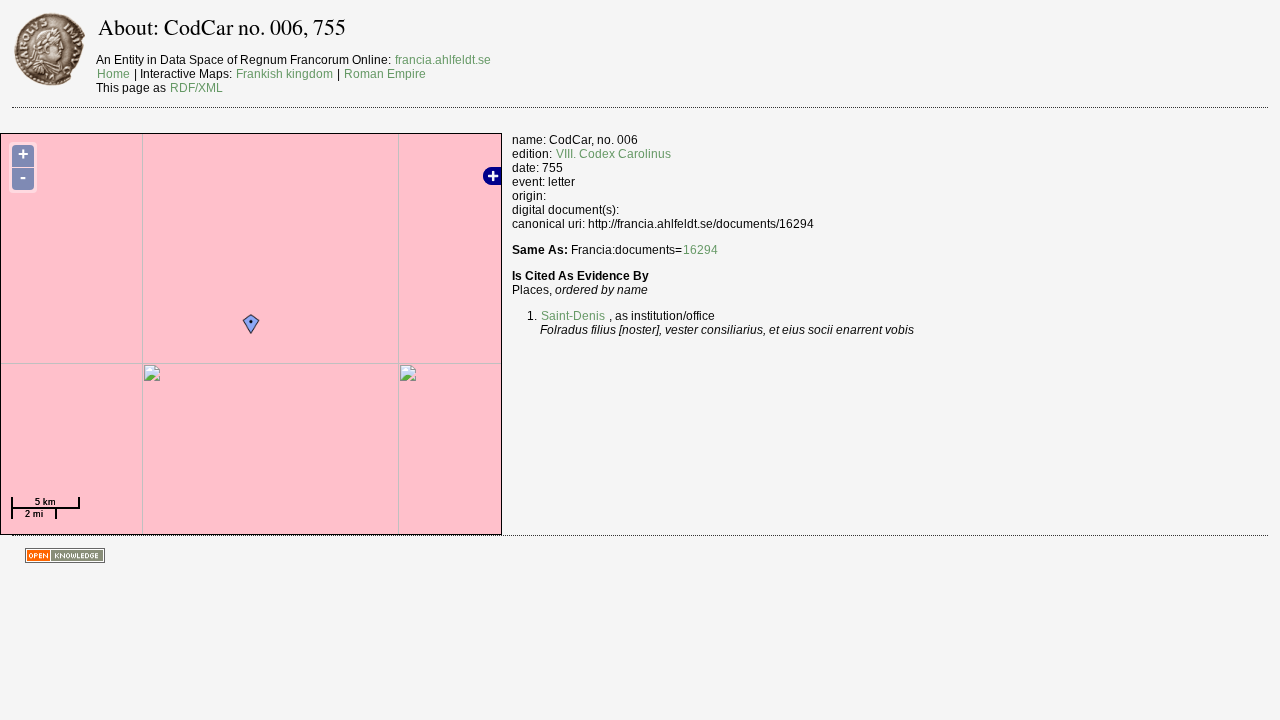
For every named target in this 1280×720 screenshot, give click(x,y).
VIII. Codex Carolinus (613, 154)
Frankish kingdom (284, 74)
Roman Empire (385, 74)
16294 (700, 250)
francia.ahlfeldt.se (443, 60)
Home (113, 74)
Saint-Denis (573, 316)
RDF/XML (196, 88)
